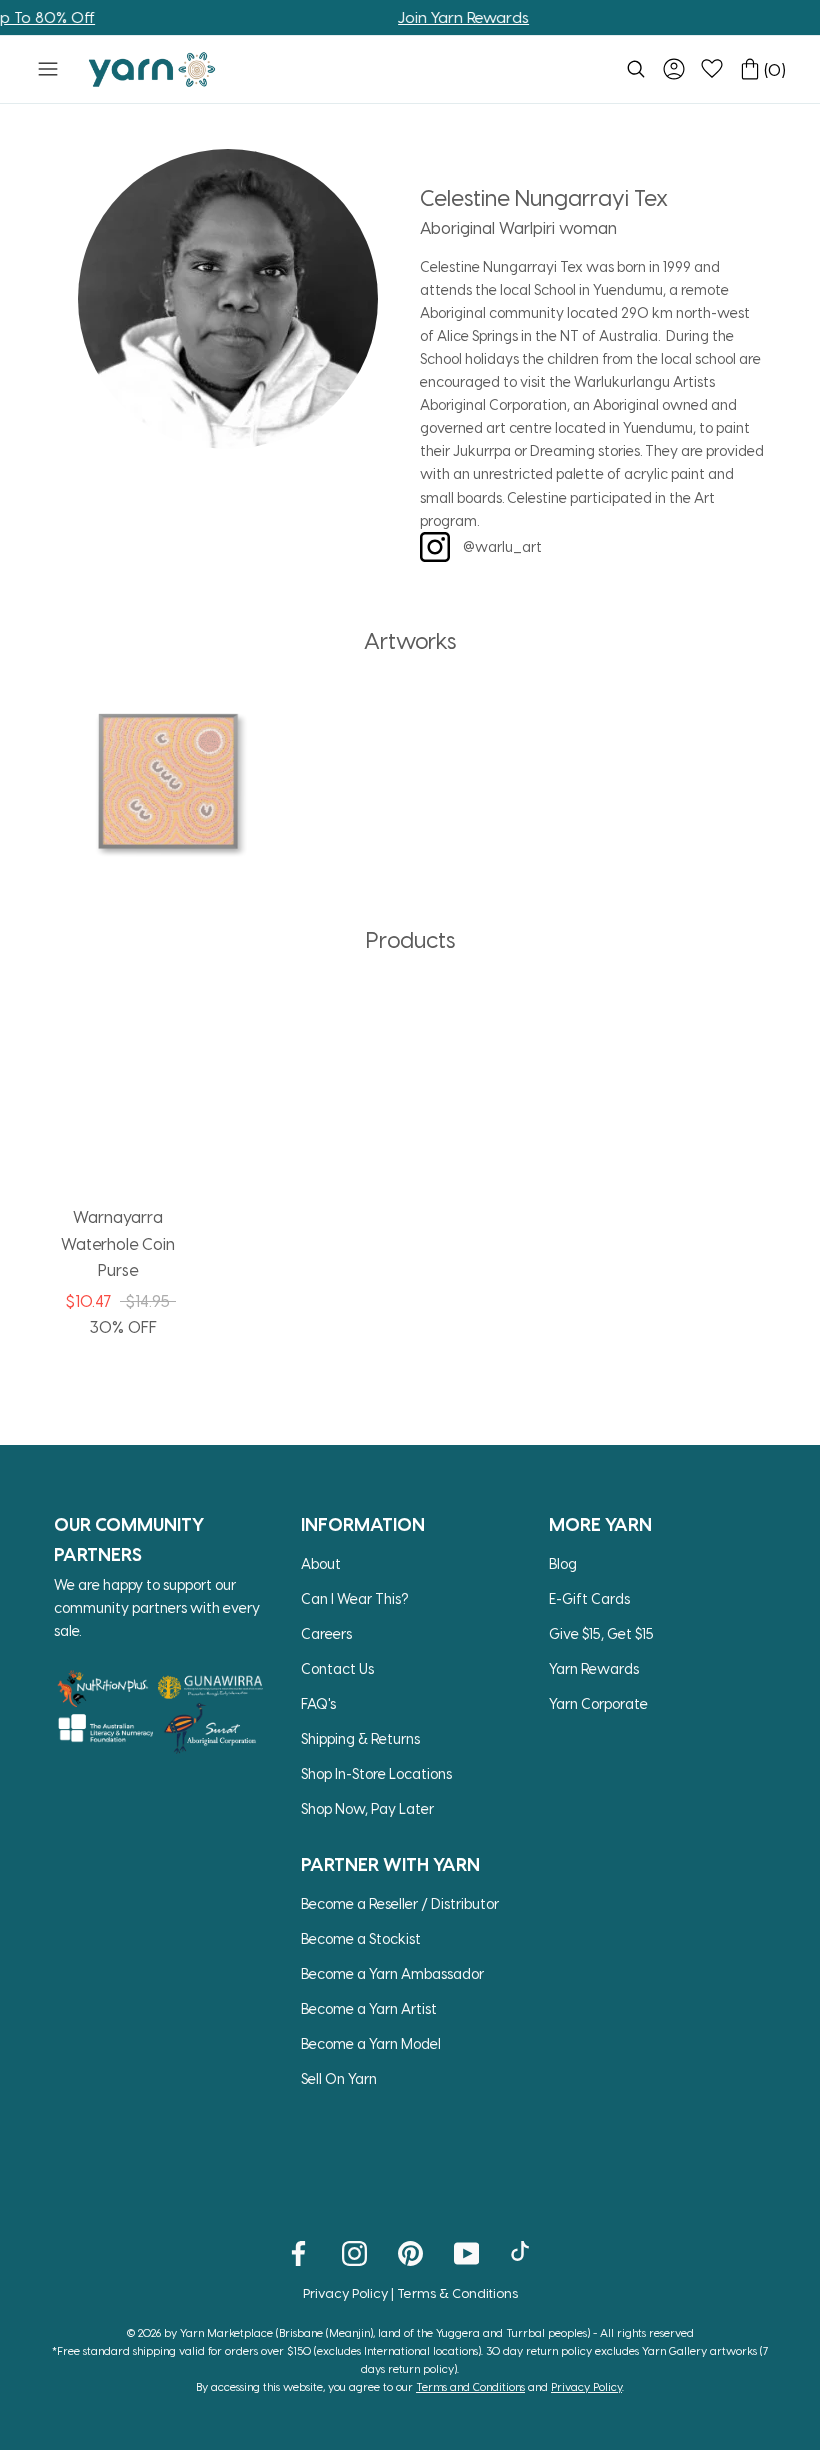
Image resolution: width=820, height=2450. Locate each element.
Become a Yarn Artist (369, 2008)
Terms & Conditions (457, 2292)
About (321, 1563)
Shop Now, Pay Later (367, 1808)
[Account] (674, 69)
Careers (326, 1633)
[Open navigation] (48, 69)
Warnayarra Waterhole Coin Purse (118, 1243)
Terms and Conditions (470, 2386)
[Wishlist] (712, 69)
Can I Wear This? (355, 1598)
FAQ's (318, 1703)
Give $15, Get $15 (601, 1633)
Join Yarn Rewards (437, 17)
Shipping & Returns (360, 1738)
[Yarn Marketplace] (152, 69)
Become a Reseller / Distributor (400, 1903)
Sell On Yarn (339, 2078)
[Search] (636, 69)
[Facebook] (298, 2253)
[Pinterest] (410, 2253)
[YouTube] (466, 2253)
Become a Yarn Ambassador (392, 1973)
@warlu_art (501, 546)
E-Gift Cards (589, 1598)
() (775, 69)
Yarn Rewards (594, 1668)
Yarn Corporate (598, 1703)
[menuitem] (636, 69)
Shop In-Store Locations (376, 1773)
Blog (563, 1563)
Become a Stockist (361, 1938)
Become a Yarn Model (371, 2043)
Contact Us (337, 1668)
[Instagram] (354, 2253)
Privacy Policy (345, 2292)
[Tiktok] (522, 2253)
